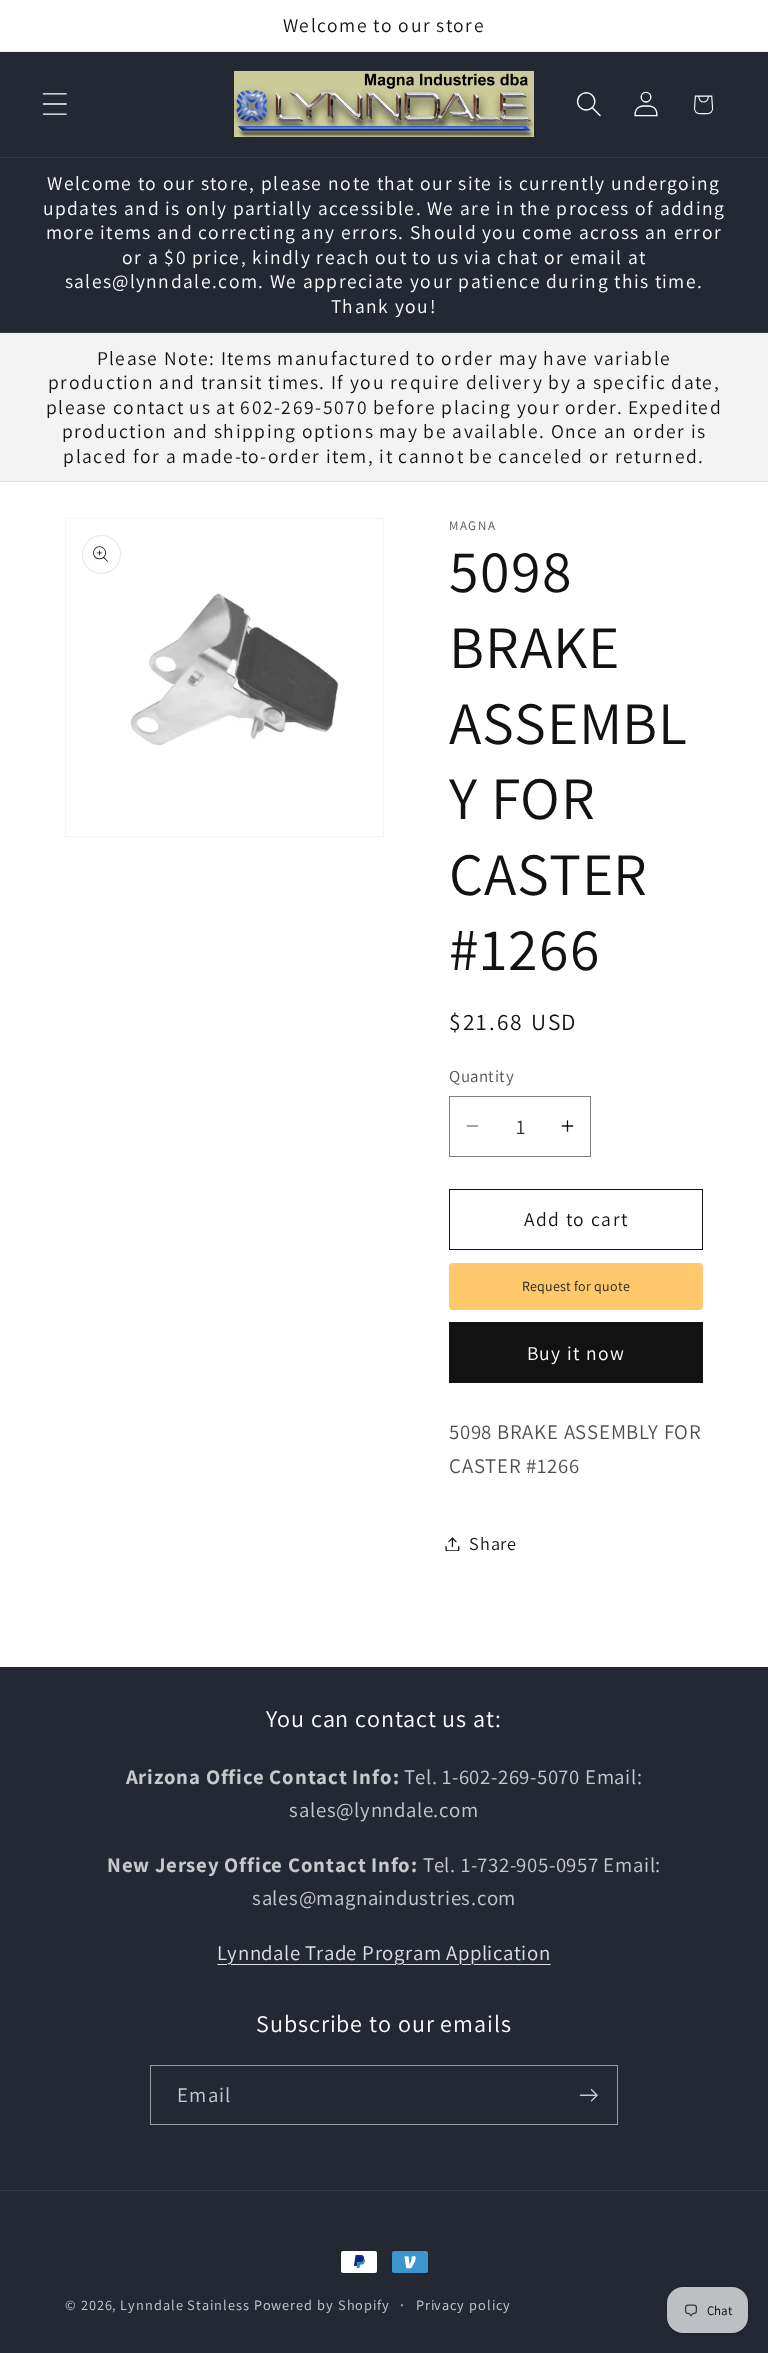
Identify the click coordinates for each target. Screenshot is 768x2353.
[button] (54, 104)
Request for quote (576, 1286)
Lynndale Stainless (184, 2304)
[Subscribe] (588, 2095)
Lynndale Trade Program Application (384, 1952)
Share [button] (493, 1543)
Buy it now (576, 1353)
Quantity (481, 1076)
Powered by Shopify (322, 2304)
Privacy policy (463, 2304)
